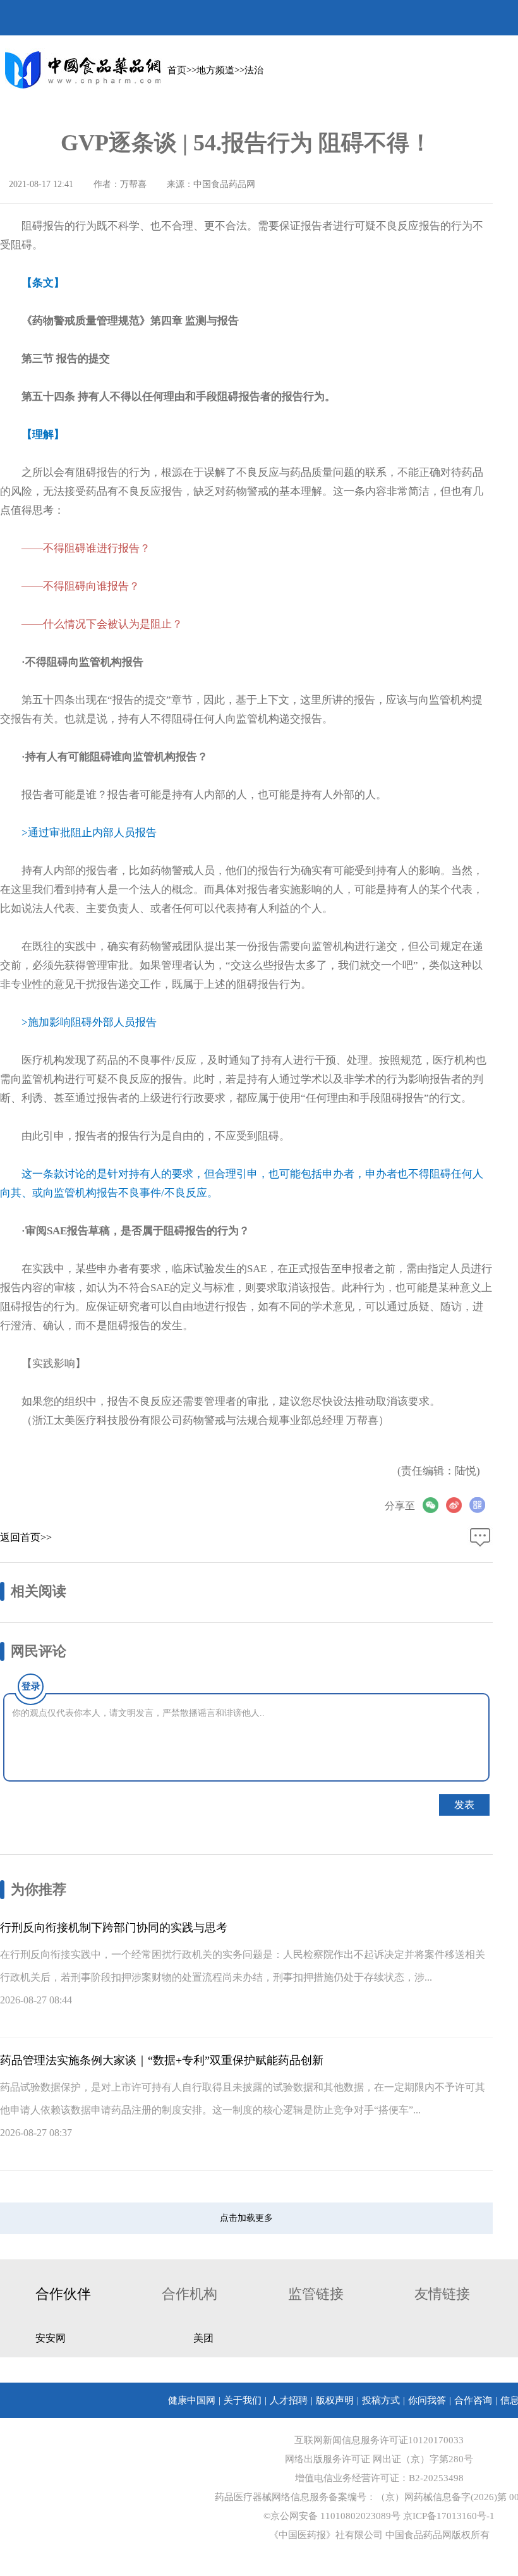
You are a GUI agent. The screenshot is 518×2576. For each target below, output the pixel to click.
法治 (254, 70)
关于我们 (243, 2400)
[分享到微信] (434, 1505)
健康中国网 (192, 2400)
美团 (203, 2338)
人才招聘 (289, 2400)
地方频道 (215, 70)
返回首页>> (26, 1537)
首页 (177, 70)
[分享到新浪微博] (458, 1505)
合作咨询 (473, 2400)
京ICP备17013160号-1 (449, 2516)
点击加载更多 (246, 2218)
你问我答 (427, 2400)
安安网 (51, 2338)
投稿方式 (381, 2400)
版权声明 (335, 2400)
